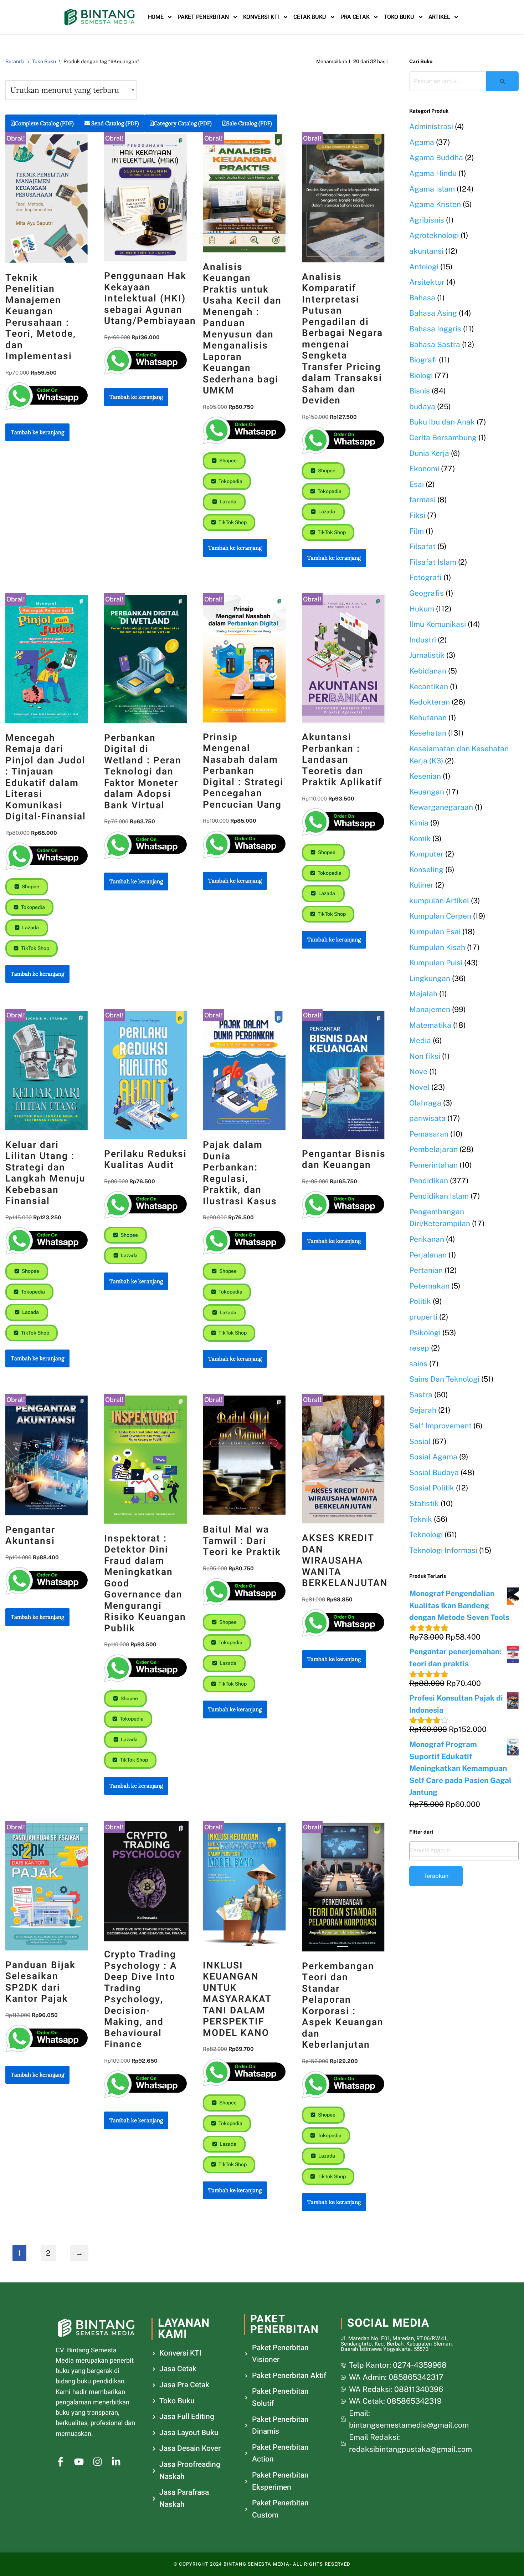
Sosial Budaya (434, 1472)
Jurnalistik (427, 655)
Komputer (426, 854)
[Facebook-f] (60, 2462)
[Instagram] (97, 2462)
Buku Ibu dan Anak (442, 422)
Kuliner (421, 885)
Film (417, 531)
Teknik (421, 1519)
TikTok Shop (232, 522)
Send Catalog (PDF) (114, 123)
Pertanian (426, 1270)
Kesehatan (428, 733)
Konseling (426, 870)
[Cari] (502, 81)
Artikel (439, 17)
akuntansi (426, 251)
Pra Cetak (355, 17)
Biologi (421, 375)
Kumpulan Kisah (437, 947)
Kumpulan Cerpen (440, 916)
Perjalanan (428, 1255)
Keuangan (427, 792)
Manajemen (430, 1009)
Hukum (422, 609)
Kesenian (425, 776)
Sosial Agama (433, 1457)
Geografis (427, 593)
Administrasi (431, 126)
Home (156, 17)
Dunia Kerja (429, 453)
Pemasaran (429, 1134)
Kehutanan (428, 718)
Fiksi (417, 515)
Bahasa (422, 298)
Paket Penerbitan (203, 17)
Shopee (227, 461)
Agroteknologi (434, 235)
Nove (418, 1071)
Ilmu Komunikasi (438, 624)
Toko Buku (399, 17)
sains (418, 1364)
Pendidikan (429, 1181)
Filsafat (422, 546)
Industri (423, 640)
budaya (422, 407)
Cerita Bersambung (443, 438)
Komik (420, 839)
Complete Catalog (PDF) (44, 123)
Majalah (423, 994)
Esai (417, 484)
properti (423, 1317)
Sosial (420, 1441)
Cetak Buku (310, 17)
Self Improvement (440, 1426)
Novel (419, 1087)
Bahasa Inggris (435, 329)
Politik (420, 1301)
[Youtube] (79, 2462)
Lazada (227, 502)
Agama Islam (432, 189)
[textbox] (464, 1850)
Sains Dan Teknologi (444, 1379)
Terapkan (436, 1876)
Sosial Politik (432, 1488)
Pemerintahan (433, 1165)
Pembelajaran (433, 1149)
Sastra (421, 1395)
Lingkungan (430, 978)
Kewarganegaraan (441, 807)
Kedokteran (430, 702)
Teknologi (426, 1535)
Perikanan (427, 1239)
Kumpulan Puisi (436, 963)
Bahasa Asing (433, 313)
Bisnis (420, 391)
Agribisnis (427, 220)
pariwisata (427, 1118)
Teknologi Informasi (443, 1550)
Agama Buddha (436, 157)
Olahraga (425, 1103)
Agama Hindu (433, 173)
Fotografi (425, 577)
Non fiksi (425, 1056)
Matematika (430, 1025)
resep (419, 1348)
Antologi (424, 267)
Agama (422, 142)
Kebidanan (428, 671)
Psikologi (425, 1333)
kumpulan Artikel (439, 901)
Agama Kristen (435, 204)
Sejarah (423, 1410)
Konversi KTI (261, 17)
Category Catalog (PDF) (183, 123)
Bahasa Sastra (435, 344)
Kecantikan (429, 687)
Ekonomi (424, 469)
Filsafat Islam (433, 562)
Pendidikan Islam (439, 1196)
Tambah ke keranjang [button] (37, 432)
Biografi (423, 360)
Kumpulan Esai (435, 932)
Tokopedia (230, 481)
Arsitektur (427, 282)
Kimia (419, 823)
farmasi (422, 500)
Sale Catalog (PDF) (249, 123)
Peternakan (429, 1286)
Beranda (15, 61)
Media (420, 1040)
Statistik (424, 1503)
